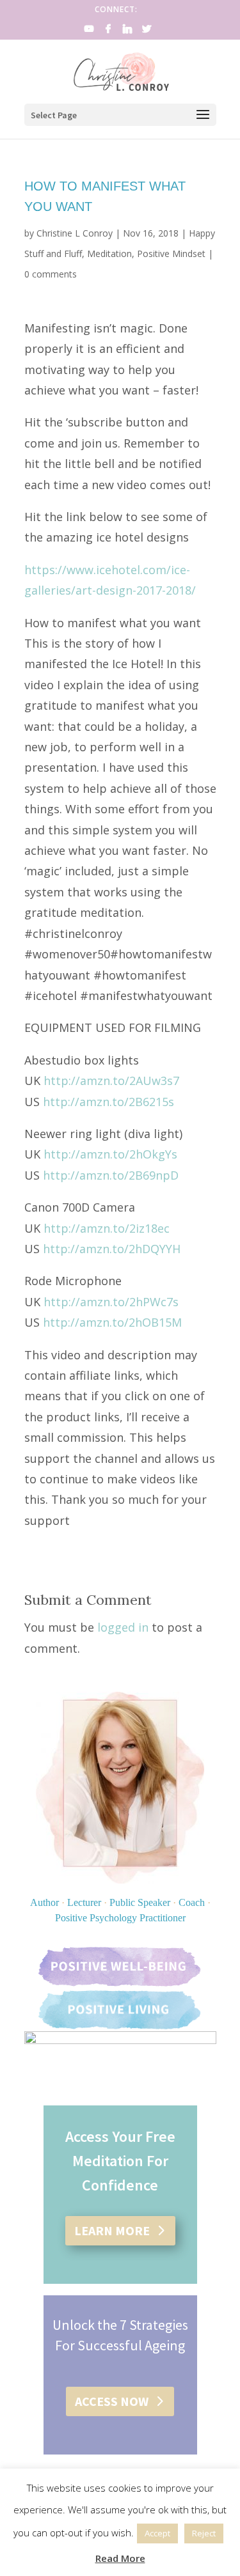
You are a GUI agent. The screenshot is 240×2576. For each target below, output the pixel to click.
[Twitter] (147, 32)
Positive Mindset (171, 254)
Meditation (109, 254)
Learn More (112, 2230)
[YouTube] (90, 32)
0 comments (51, 274)
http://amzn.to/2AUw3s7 (111, 1081)
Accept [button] (157, 2533)
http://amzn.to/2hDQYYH (112, 1249)
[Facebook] (109, 32)
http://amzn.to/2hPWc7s (111, 1302)
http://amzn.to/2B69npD (111, 1175)
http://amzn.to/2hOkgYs (110, 1154)
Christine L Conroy (75, 233)
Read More (120, 2558)
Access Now (112, 2401)
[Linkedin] (128, 32)
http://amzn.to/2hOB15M (112, 1322)
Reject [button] (204, 2533)
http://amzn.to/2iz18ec (107, 1228)
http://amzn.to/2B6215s (108, 1102)
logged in (123, 1627)
